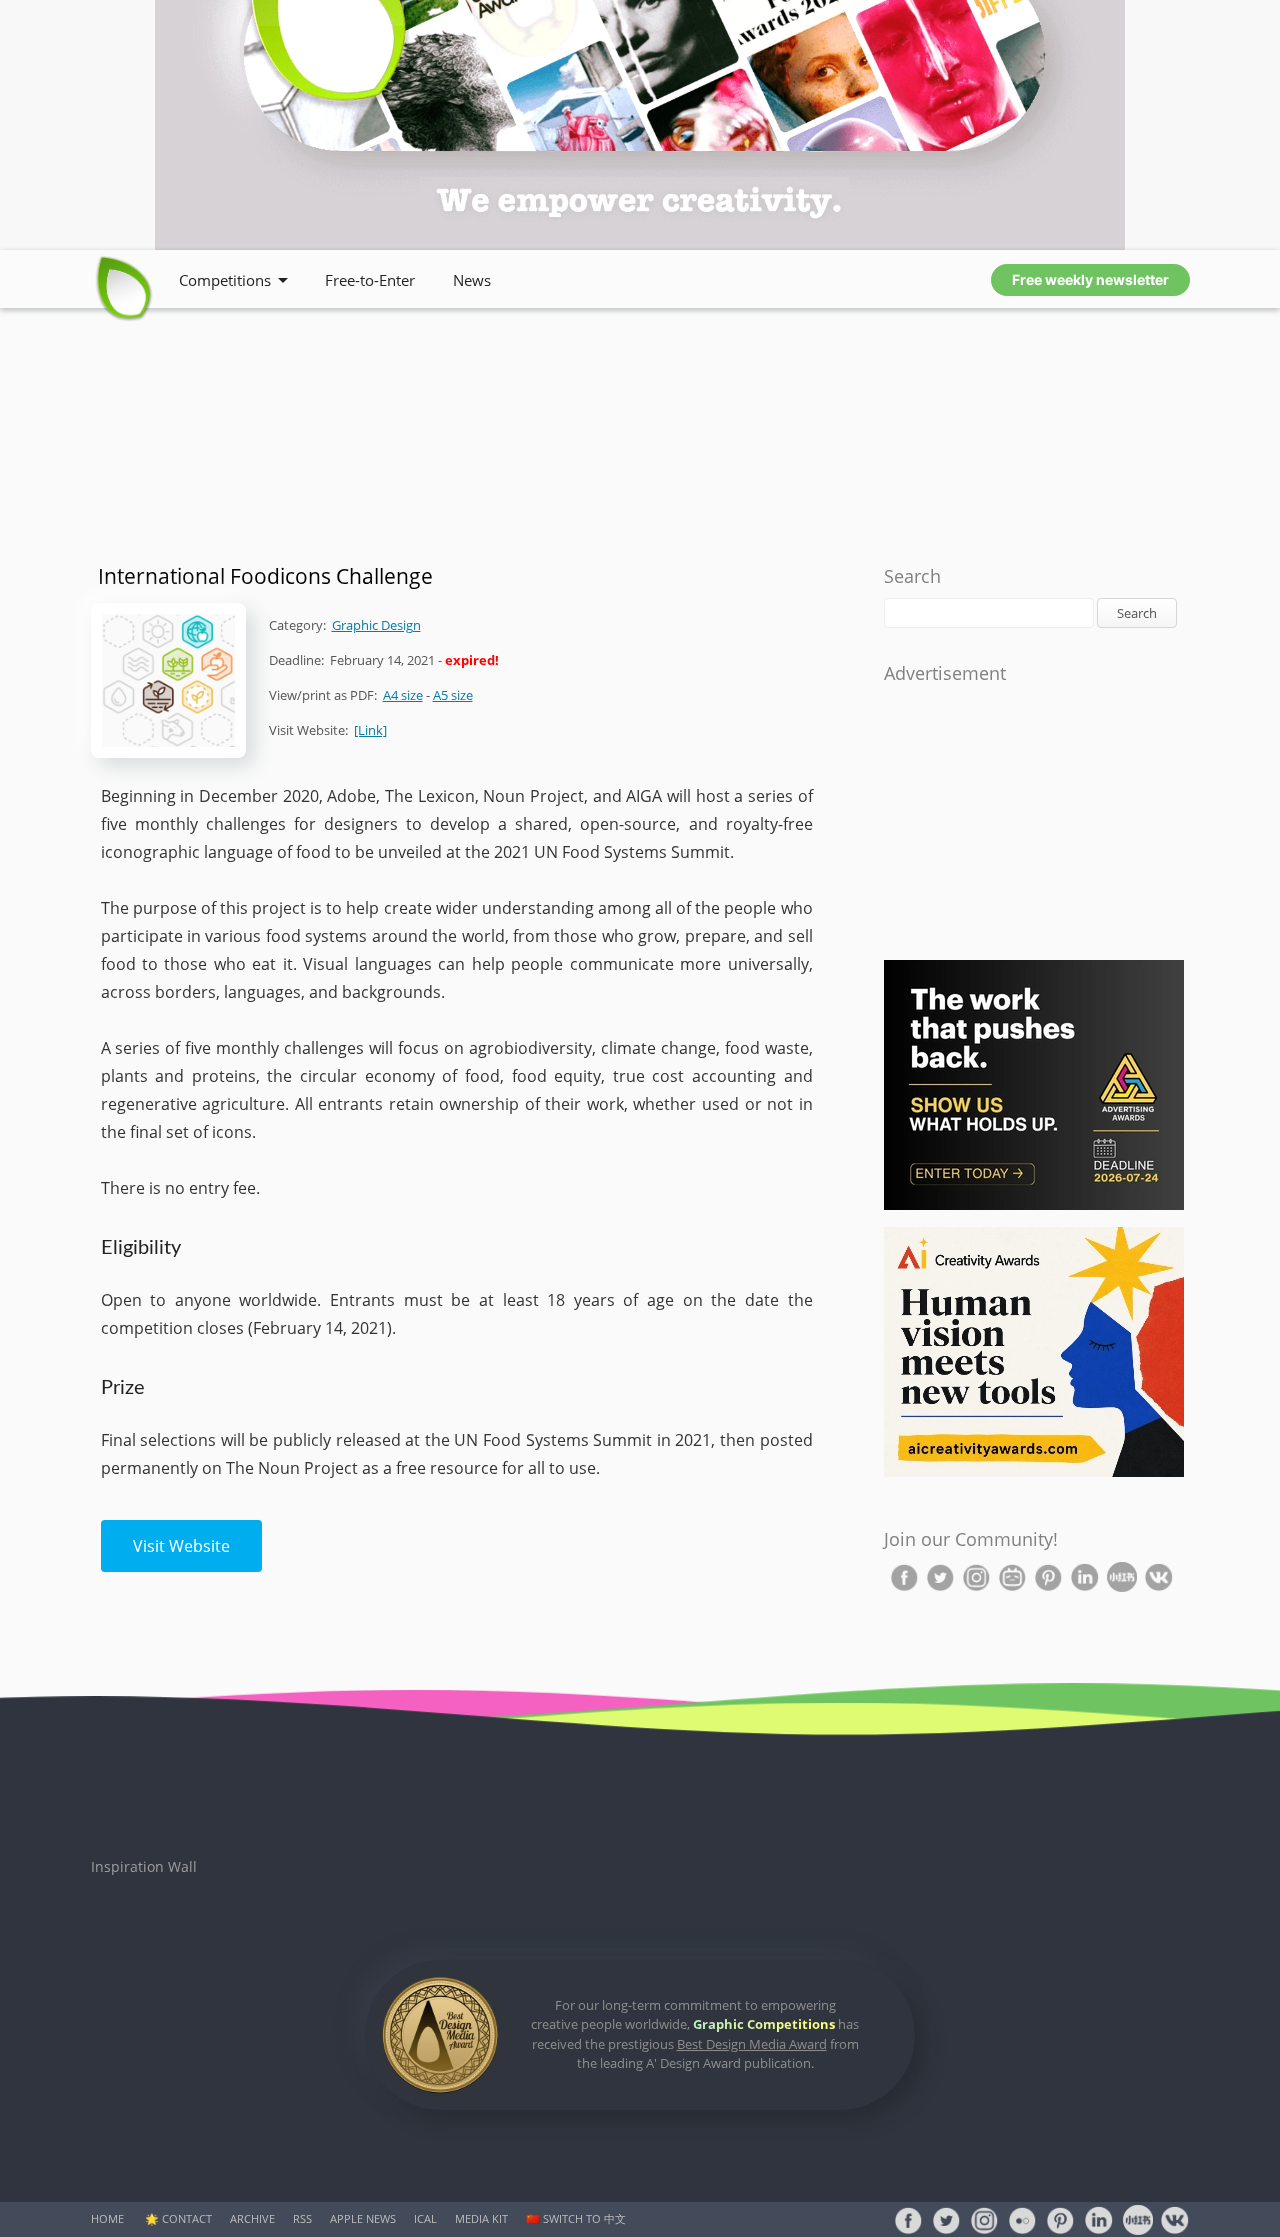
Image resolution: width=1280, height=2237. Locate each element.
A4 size (403, 695)
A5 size (453, 695)
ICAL (425, 2218)
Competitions (225, 280)
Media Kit (481, 2218)
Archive (252, 2218)
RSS (302, 2218)
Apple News (363, 2218)
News (472, 280)
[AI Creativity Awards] (1034, 1472)
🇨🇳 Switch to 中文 (576, 2218)
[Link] (370, 730)
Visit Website (181, 1546)
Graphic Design (376, 625)
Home (107, 2218)
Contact (187, 2218)
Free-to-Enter (370, 280)
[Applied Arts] (1034, 1205)
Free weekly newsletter (1090, 279)
